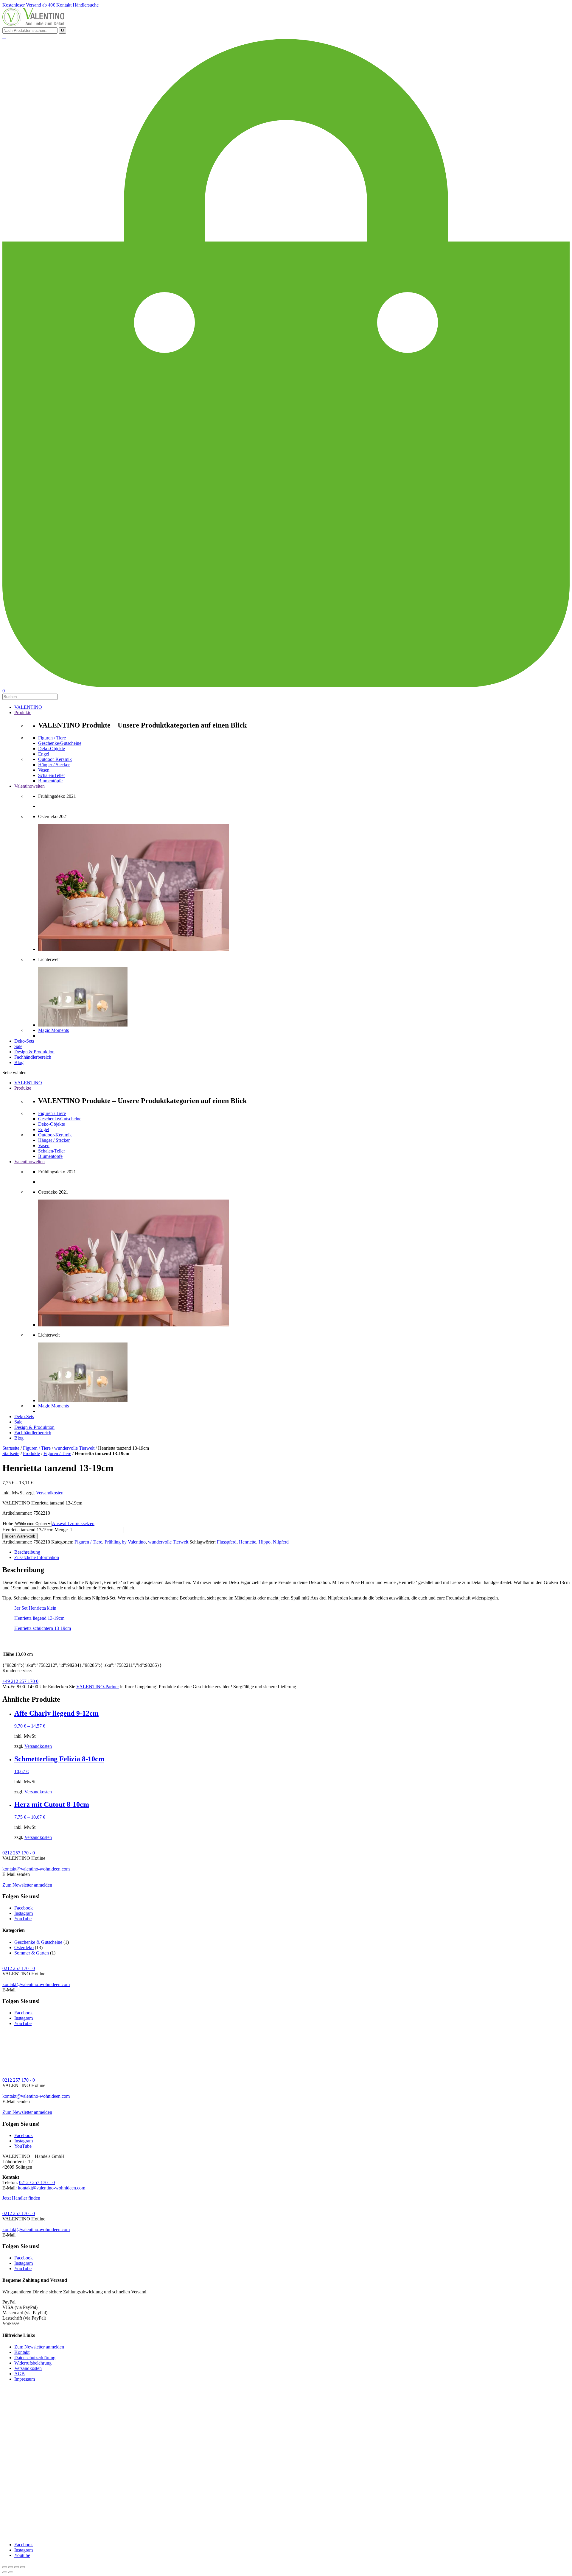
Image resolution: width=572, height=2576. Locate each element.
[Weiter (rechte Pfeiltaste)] (11, 2572)
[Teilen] (11, 2567)
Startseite (11, 1448)
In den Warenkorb (20, 1536)
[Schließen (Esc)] (5, 2567)
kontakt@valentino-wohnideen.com (36, 1869)
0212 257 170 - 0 (19, 1853)
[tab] (292, 1552)
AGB (20, 2374)
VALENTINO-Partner (98, 1687)
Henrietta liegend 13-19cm (39, 1618)
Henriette (248, 1542)
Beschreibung (27, 1552)
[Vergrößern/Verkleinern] (23, 2567)
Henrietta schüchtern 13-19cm (43, 1628)
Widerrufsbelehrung (33, 2363)
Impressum (25, 2379)
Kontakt (22, 2352)
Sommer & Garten (32, 1953)
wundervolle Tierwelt (74, 1448)
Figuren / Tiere (37, 1448)
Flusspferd (227, 1542)
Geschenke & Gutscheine (38, 1942)
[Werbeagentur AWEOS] (286, 2534)
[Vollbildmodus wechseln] (17, 2567)
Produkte (31, 1453)
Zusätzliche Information (37, 1557)
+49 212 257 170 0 (20, 1681)
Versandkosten (50, 1493)
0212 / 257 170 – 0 (37, 2182)
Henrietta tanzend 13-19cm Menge (35, 1530)
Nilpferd (281, 1542)
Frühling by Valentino (125, 1542)
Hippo (265, 1542)
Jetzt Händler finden (21, 2198)
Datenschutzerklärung (35, 2358)
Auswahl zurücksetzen (73, 1523)
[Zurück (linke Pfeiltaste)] (5, 2572)
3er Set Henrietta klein (35, 1608)
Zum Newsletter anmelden (27, 1885)
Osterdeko (24, 1947)
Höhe (8, 1523)
